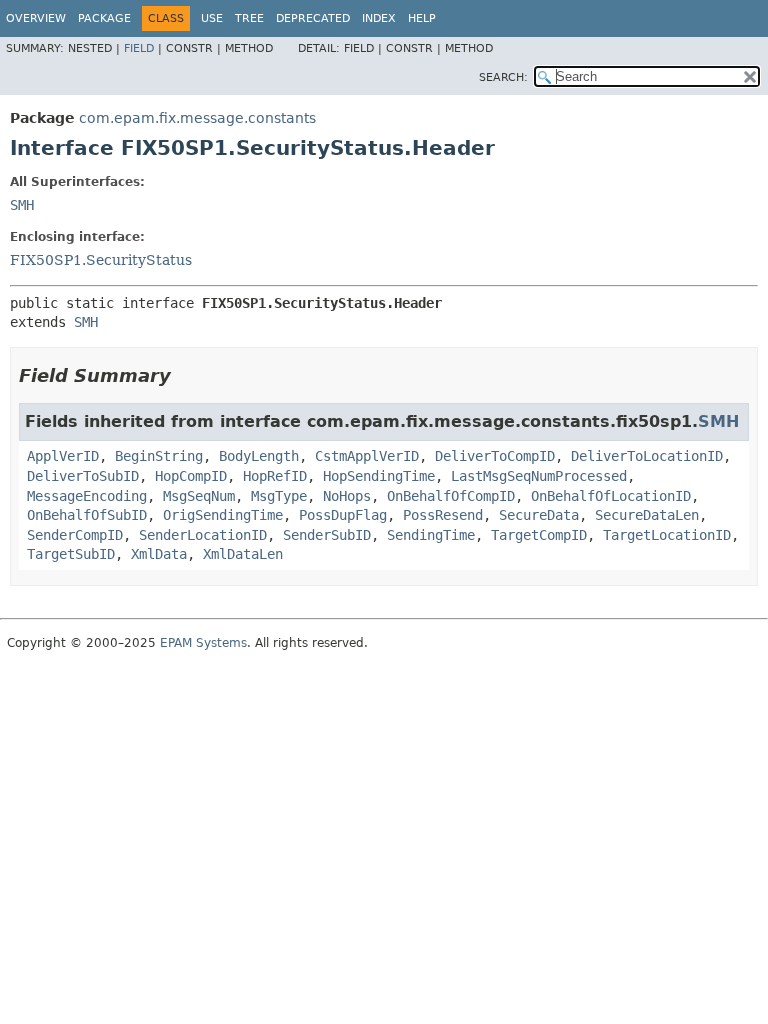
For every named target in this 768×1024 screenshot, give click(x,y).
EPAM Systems (203, 643)
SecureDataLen (647, 515)
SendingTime (431, 535)
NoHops (347, 496)
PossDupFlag (343, 515)
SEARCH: (503, 77)
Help (422, 18)
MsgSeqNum (199, 496)
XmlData (159, 554)
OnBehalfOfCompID (451, 496)
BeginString (159, 456)
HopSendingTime (379, 476)
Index (379, 18)
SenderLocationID (203, 535)
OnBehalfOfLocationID (611, 496)
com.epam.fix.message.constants (197, 118)
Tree (249, 18)
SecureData (539, 515)
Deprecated (313, 18)
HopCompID (191, 476)
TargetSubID (71, 554)
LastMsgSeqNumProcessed (539, 476)
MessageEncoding (87, 496)
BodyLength (259, 456)
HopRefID (275, 476)
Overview (36, 18)
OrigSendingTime (223, 515)
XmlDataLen (243, 554)
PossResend (443, 515)
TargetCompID (539, 535)
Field (139, 48)
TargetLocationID (667, 535)
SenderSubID (327, 535)
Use (212, 18)
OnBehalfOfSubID (87, 515)
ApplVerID (63, 456)
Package (104, 18)
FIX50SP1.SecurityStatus (101, 260)
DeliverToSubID (83, 476)
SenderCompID (75, 535)
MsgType (279, 496)
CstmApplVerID (367, 456)
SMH (22, 205)
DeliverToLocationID (647, 456)
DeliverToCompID (495, 456)
